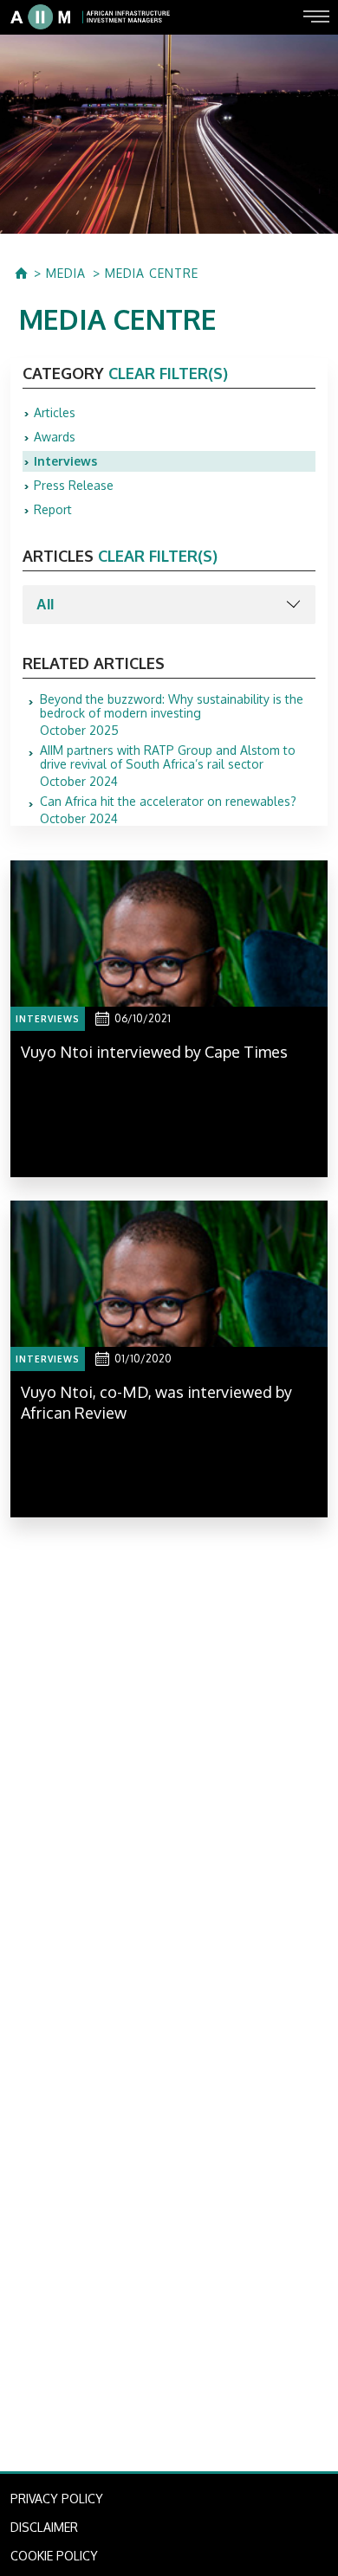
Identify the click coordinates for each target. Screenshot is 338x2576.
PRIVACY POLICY (57, 2499)
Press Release (74, 485)
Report (53, 509)
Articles (55, 412)
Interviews (65, 461)
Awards (55, 437)
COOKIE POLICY (54, 2556)
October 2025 (172, 715)
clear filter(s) (168, 373)
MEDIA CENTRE (152, 274)
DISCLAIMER (44, 2527)
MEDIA (66, 274)
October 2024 (168, 766)
